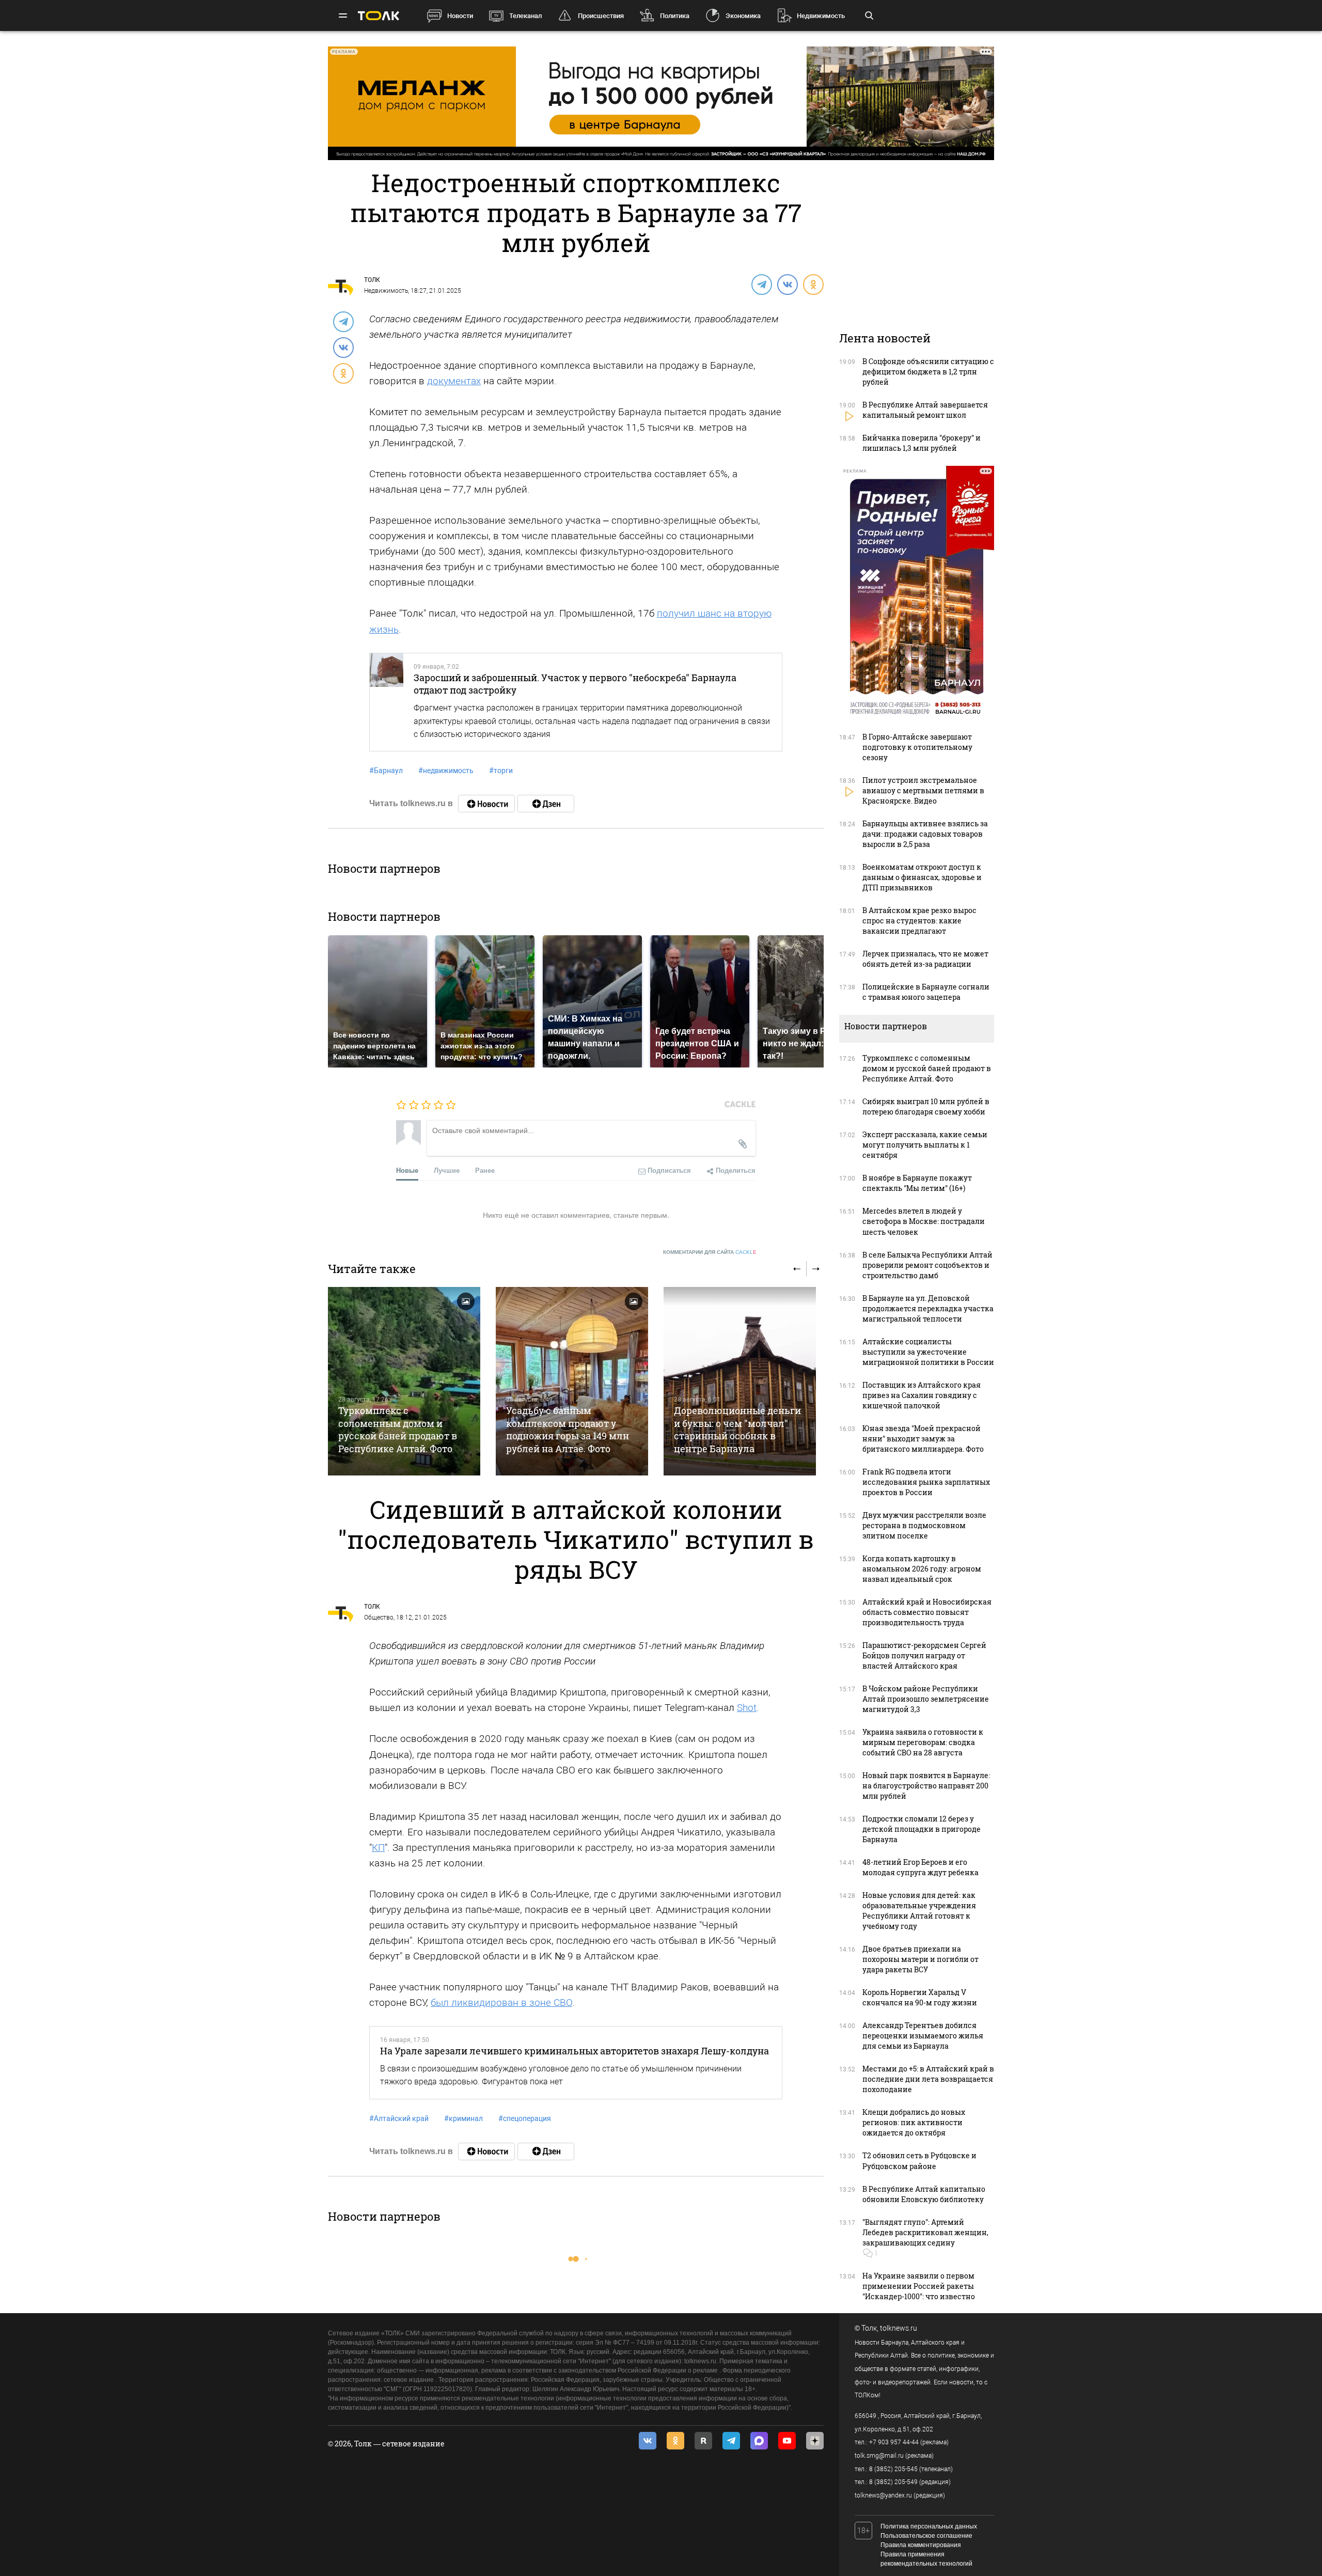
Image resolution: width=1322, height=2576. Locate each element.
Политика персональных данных (929, 2526)
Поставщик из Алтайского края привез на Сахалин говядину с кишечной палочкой (922, 1395)
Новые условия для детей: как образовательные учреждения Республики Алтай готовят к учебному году (919, 1911)
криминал (463, 2118)
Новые (407, 1170)
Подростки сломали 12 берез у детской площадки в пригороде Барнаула (922, 1829)
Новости (460, 16)
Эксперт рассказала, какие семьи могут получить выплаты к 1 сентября (925, 1145)
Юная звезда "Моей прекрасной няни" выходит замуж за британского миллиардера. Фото (923, 1439)
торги (501, 771)
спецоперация (525, 2118)
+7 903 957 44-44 (894, 2442)
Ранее (485, 1170)
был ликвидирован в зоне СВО (501, 2002)
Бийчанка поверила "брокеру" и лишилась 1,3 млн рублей (922, 443)
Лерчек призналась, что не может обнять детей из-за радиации (925, 959)
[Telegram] (761, 284)
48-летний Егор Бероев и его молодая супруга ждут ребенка (920, 1867)
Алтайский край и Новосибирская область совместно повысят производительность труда (927, 1612)
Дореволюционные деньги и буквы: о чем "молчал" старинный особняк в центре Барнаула (737, 1429)
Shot (747, 1708)
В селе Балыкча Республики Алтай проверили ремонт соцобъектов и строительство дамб (927, 1265)
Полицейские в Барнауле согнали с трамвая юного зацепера (926, 992)
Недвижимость (821, 16)
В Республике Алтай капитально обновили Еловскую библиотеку (924, 2194)
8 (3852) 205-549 (893, 2482)
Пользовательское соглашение (926, 2536)
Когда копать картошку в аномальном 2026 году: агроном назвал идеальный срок (922, 1569)
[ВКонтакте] (787, 284)
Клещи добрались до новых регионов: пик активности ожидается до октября (914, 2122)
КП (378, 1848)
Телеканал (525, 16)
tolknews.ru (899, 2328)
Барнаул (386, 771)
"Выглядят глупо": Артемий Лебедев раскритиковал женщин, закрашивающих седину (925, 2232)
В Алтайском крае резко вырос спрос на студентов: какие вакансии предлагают (919, 921)
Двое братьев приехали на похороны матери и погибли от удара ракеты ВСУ (920, 1959)
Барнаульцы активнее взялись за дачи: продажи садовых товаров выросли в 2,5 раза (925, 834)
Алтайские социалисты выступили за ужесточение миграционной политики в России (928, 1352)
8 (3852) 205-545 (893, 2469)
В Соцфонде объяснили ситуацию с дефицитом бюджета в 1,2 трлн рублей (928, 372)
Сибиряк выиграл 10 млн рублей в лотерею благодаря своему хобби (926, 1106)
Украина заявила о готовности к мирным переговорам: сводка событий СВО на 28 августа (923, 1742)
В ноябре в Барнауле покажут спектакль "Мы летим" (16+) (917, 1183)
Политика (675, 16)
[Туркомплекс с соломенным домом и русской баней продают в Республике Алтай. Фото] (404, 1381)
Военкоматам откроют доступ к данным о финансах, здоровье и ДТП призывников (922, 877)
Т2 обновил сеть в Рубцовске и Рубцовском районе (919, 2161)
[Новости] (486, 804)
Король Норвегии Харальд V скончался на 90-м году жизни (920, 1997)
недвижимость (446, 771)
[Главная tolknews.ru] (379, 16)
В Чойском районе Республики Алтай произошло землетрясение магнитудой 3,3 (926, 1699)
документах (454, 381)
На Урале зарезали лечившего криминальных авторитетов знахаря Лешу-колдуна (575, 2051)
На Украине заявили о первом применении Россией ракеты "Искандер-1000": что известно (919, 2286)
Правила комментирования (921, 2545)
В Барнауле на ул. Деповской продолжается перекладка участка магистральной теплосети (928, 1308)
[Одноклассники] (813, 284)
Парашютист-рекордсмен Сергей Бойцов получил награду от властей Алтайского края (924, 1655)
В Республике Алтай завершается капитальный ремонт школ (925, 410)
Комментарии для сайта (710, 1252)
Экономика (743, 16)
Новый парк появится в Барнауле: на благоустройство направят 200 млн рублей (926, 1786)
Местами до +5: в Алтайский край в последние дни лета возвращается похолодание (928, 2079)
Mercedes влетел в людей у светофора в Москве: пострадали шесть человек (924, 1221)
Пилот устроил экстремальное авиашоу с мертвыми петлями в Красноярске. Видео (923, 790)
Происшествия (601, 16)
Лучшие (447, 1170)
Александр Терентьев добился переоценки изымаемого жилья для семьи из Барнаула (923, 2036)
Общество (379, 1617)
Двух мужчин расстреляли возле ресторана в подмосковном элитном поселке (924, 1525)
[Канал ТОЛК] (546, 804)
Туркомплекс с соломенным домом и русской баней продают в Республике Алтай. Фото (398, 1429)
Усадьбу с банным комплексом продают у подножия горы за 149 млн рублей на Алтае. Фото (568, 1429)
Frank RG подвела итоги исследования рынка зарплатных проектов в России (926, 1482)
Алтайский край (399, 2118)
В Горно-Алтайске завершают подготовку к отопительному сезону (917, 747)
